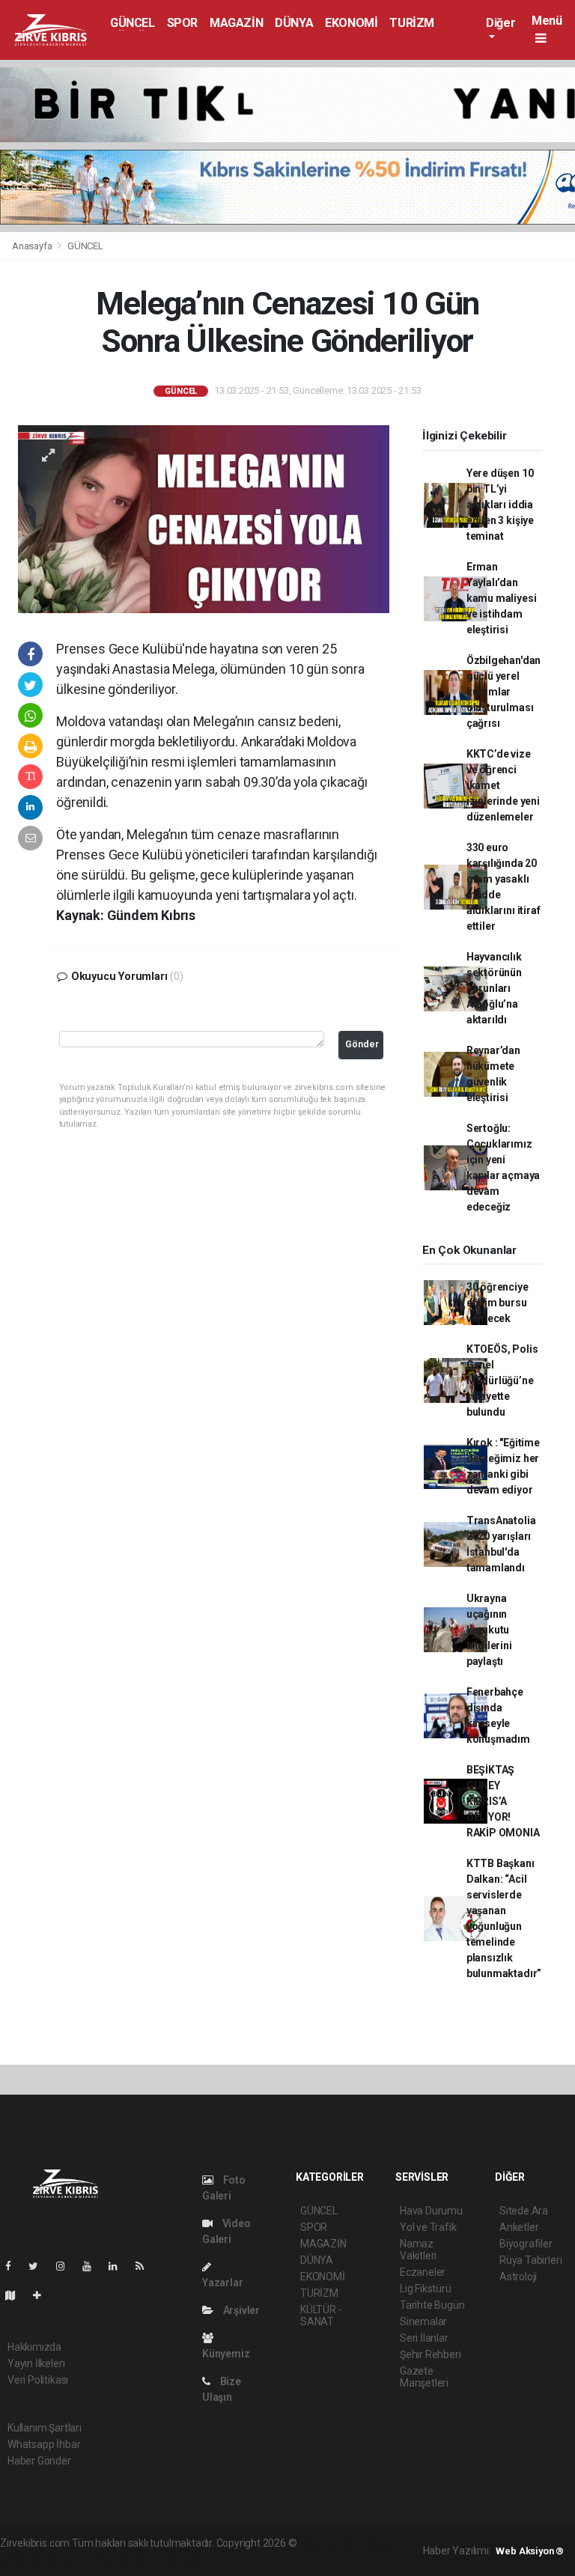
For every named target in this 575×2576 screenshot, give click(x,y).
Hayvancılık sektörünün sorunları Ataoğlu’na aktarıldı (494, 988)
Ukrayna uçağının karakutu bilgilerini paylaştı (489, 1630)
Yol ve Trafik (428, 2227)
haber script (180, 2559)
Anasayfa (33, 246)
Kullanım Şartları (45, 2428)
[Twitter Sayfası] (39, 2266)
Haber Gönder (39, 2461)
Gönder (362, 1044)
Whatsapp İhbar (44, 2444)
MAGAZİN (236, 23)
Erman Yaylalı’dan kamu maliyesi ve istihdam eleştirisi (502, 598)
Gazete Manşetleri (424, 2377)
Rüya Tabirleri (530, 2260)
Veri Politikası (38, 2380)
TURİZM (412, 23)
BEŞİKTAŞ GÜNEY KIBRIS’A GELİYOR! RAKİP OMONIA (503, 1801)
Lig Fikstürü (426, 2289)
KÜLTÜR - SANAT (321, 2315)
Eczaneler (423, 2272)
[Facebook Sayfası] (14, 2266)
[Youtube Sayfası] (93, 2266)
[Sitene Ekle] (43, 2295)
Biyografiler (526, 2244)
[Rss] (146, 2266)
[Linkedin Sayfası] (119, 2266)
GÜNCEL (133, 23)
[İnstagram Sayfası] (67, 2266)
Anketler (519, 2227)
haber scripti (59, 2559)
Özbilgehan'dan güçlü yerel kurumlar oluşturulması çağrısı (503, 692)
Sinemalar (423, 2321)
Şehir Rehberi (431, 2354)
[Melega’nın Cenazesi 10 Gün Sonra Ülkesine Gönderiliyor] (204, 518)
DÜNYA (294, 23)
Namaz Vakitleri (418, 2250)
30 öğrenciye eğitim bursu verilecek (498, 1303)
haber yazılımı (331, 2543)
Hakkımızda (34, 2347)
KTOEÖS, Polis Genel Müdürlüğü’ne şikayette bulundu (502, 1380)
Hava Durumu (431, 2211)
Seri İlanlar (424, 2338)
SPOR (182, 23)
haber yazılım (120, 2559)
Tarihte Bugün (432, 2305)
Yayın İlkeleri (36, 2363)
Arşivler (240, 2310)
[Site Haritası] (16, 2295)
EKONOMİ (351, 23)
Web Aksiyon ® (530, 2551)
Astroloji (518, 2277)
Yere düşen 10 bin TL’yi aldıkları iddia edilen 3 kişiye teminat (500, 505)
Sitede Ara (524, 2211)
